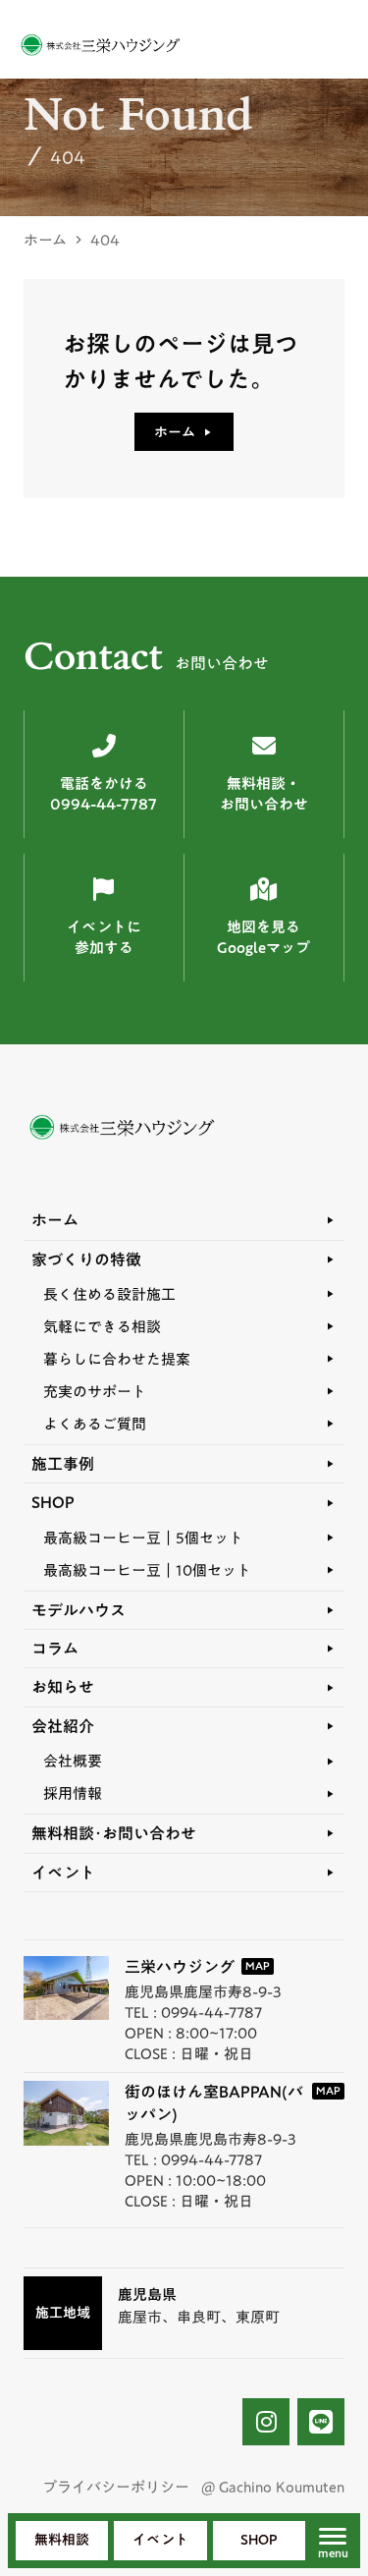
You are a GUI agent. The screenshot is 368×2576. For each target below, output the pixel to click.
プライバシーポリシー (116, 2487)
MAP (258, 1966)
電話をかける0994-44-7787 (104, 794)
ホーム (45, 240)
